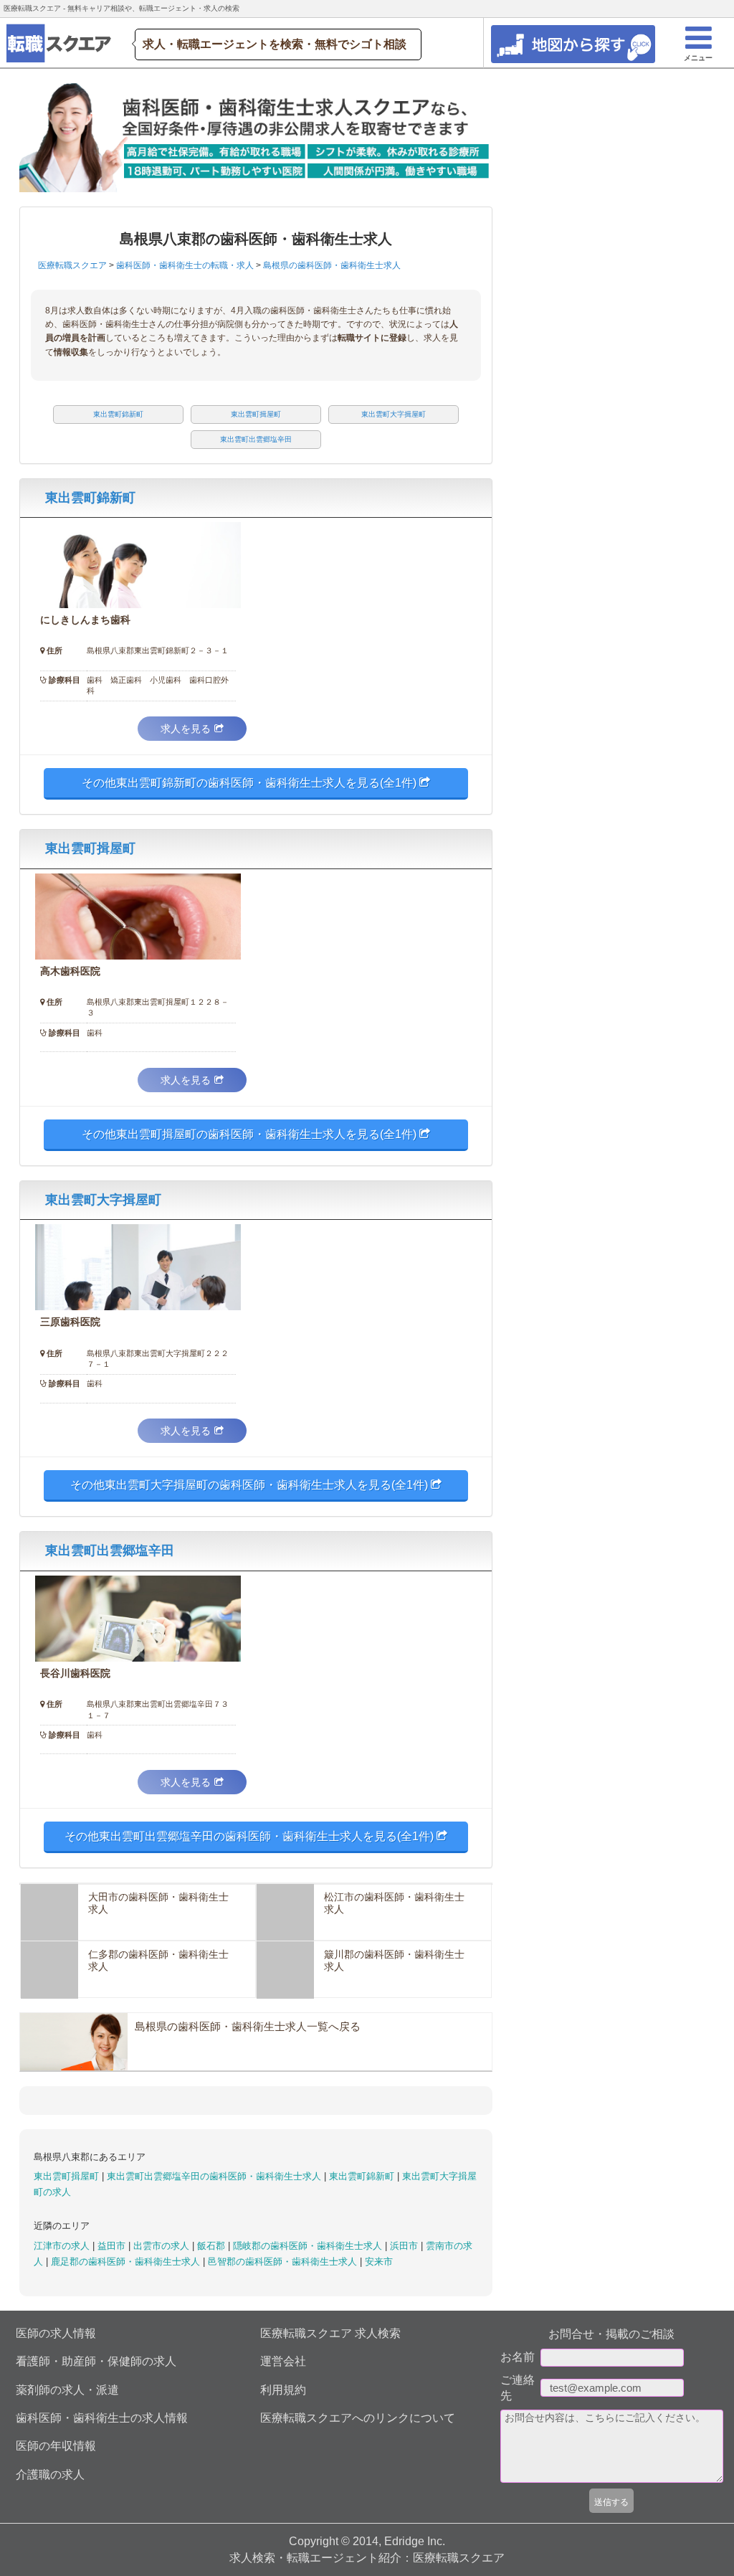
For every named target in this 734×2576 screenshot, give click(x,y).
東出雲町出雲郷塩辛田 (110, 1550)
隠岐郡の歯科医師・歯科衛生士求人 (309, 2246)
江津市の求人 (63, 2246)
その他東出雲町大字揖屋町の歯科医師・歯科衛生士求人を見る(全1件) (251, 1485)
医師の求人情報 (56, 2333)
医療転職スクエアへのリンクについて (358, 2418)
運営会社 (283, 2361)
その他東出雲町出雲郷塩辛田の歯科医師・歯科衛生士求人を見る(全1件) (251, 1836)
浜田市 (405, 2246)
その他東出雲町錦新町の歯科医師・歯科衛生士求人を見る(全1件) (251, 783)
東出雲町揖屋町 (90, 848)
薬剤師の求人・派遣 (67, 2390)
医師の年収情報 (56, 2446)
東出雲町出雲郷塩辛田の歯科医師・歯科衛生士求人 (215, 2176)
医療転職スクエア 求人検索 (330, 2333)
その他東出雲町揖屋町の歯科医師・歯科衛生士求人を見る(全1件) (251, 1134)
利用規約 (283, 2390)
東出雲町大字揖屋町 (103, 1200)
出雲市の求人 (163, 2246)
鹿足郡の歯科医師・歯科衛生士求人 (127, 2262)
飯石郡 (213, 2246)
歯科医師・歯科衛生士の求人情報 (102, 2418)
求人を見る (186, 729)
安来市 (379, 2262)
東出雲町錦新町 (90, 498)
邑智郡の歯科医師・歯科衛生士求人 (284, 2262)
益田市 (113, 2246)
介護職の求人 (50, 2475)
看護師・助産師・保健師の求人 (96, 2361)
